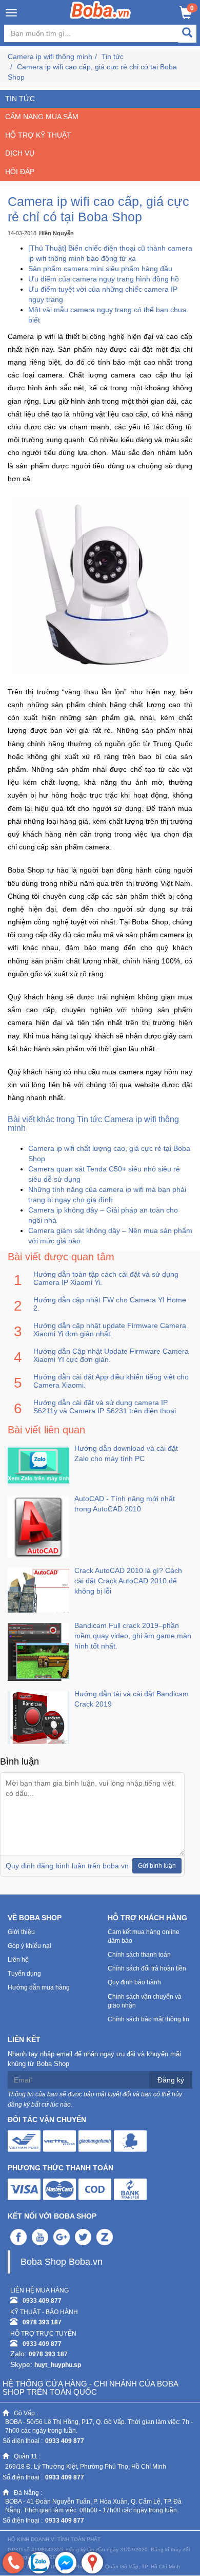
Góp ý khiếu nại (29, 1946)
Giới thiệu (21, 1932)
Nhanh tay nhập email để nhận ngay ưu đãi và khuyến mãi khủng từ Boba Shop (94, 2059)
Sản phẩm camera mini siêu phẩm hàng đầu (100, 269)
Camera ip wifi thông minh (50, 56)
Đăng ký (171, 2080)
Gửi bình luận (157, 1866)
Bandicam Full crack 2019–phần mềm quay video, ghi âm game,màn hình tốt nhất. (133, 1636)
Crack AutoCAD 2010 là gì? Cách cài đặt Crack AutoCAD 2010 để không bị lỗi (128, 1581)
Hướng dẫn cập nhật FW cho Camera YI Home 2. (110, 1304)
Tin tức (113, 56)
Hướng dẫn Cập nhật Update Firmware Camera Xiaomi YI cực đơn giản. (111, 1355)
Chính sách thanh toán (139, 1955)
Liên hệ (18, 1960)
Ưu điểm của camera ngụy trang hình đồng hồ (104, 279)
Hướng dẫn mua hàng (39, 1987)
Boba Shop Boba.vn (62, 2262)
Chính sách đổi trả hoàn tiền (147, 1968)
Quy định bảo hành (134, 1982)
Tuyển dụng (24, 1974)
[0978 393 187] (13, 2563)
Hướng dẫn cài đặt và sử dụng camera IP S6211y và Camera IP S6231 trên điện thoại (105, 1407)
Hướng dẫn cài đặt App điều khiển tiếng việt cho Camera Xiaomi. (111, 1381)
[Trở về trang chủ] (100, 10)
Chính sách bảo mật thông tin (148, 2019)
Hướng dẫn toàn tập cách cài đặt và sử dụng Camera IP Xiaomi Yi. (106, 1278)
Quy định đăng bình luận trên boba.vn (67, 1866)
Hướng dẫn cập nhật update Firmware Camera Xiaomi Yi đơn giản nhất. (110, 1330)
